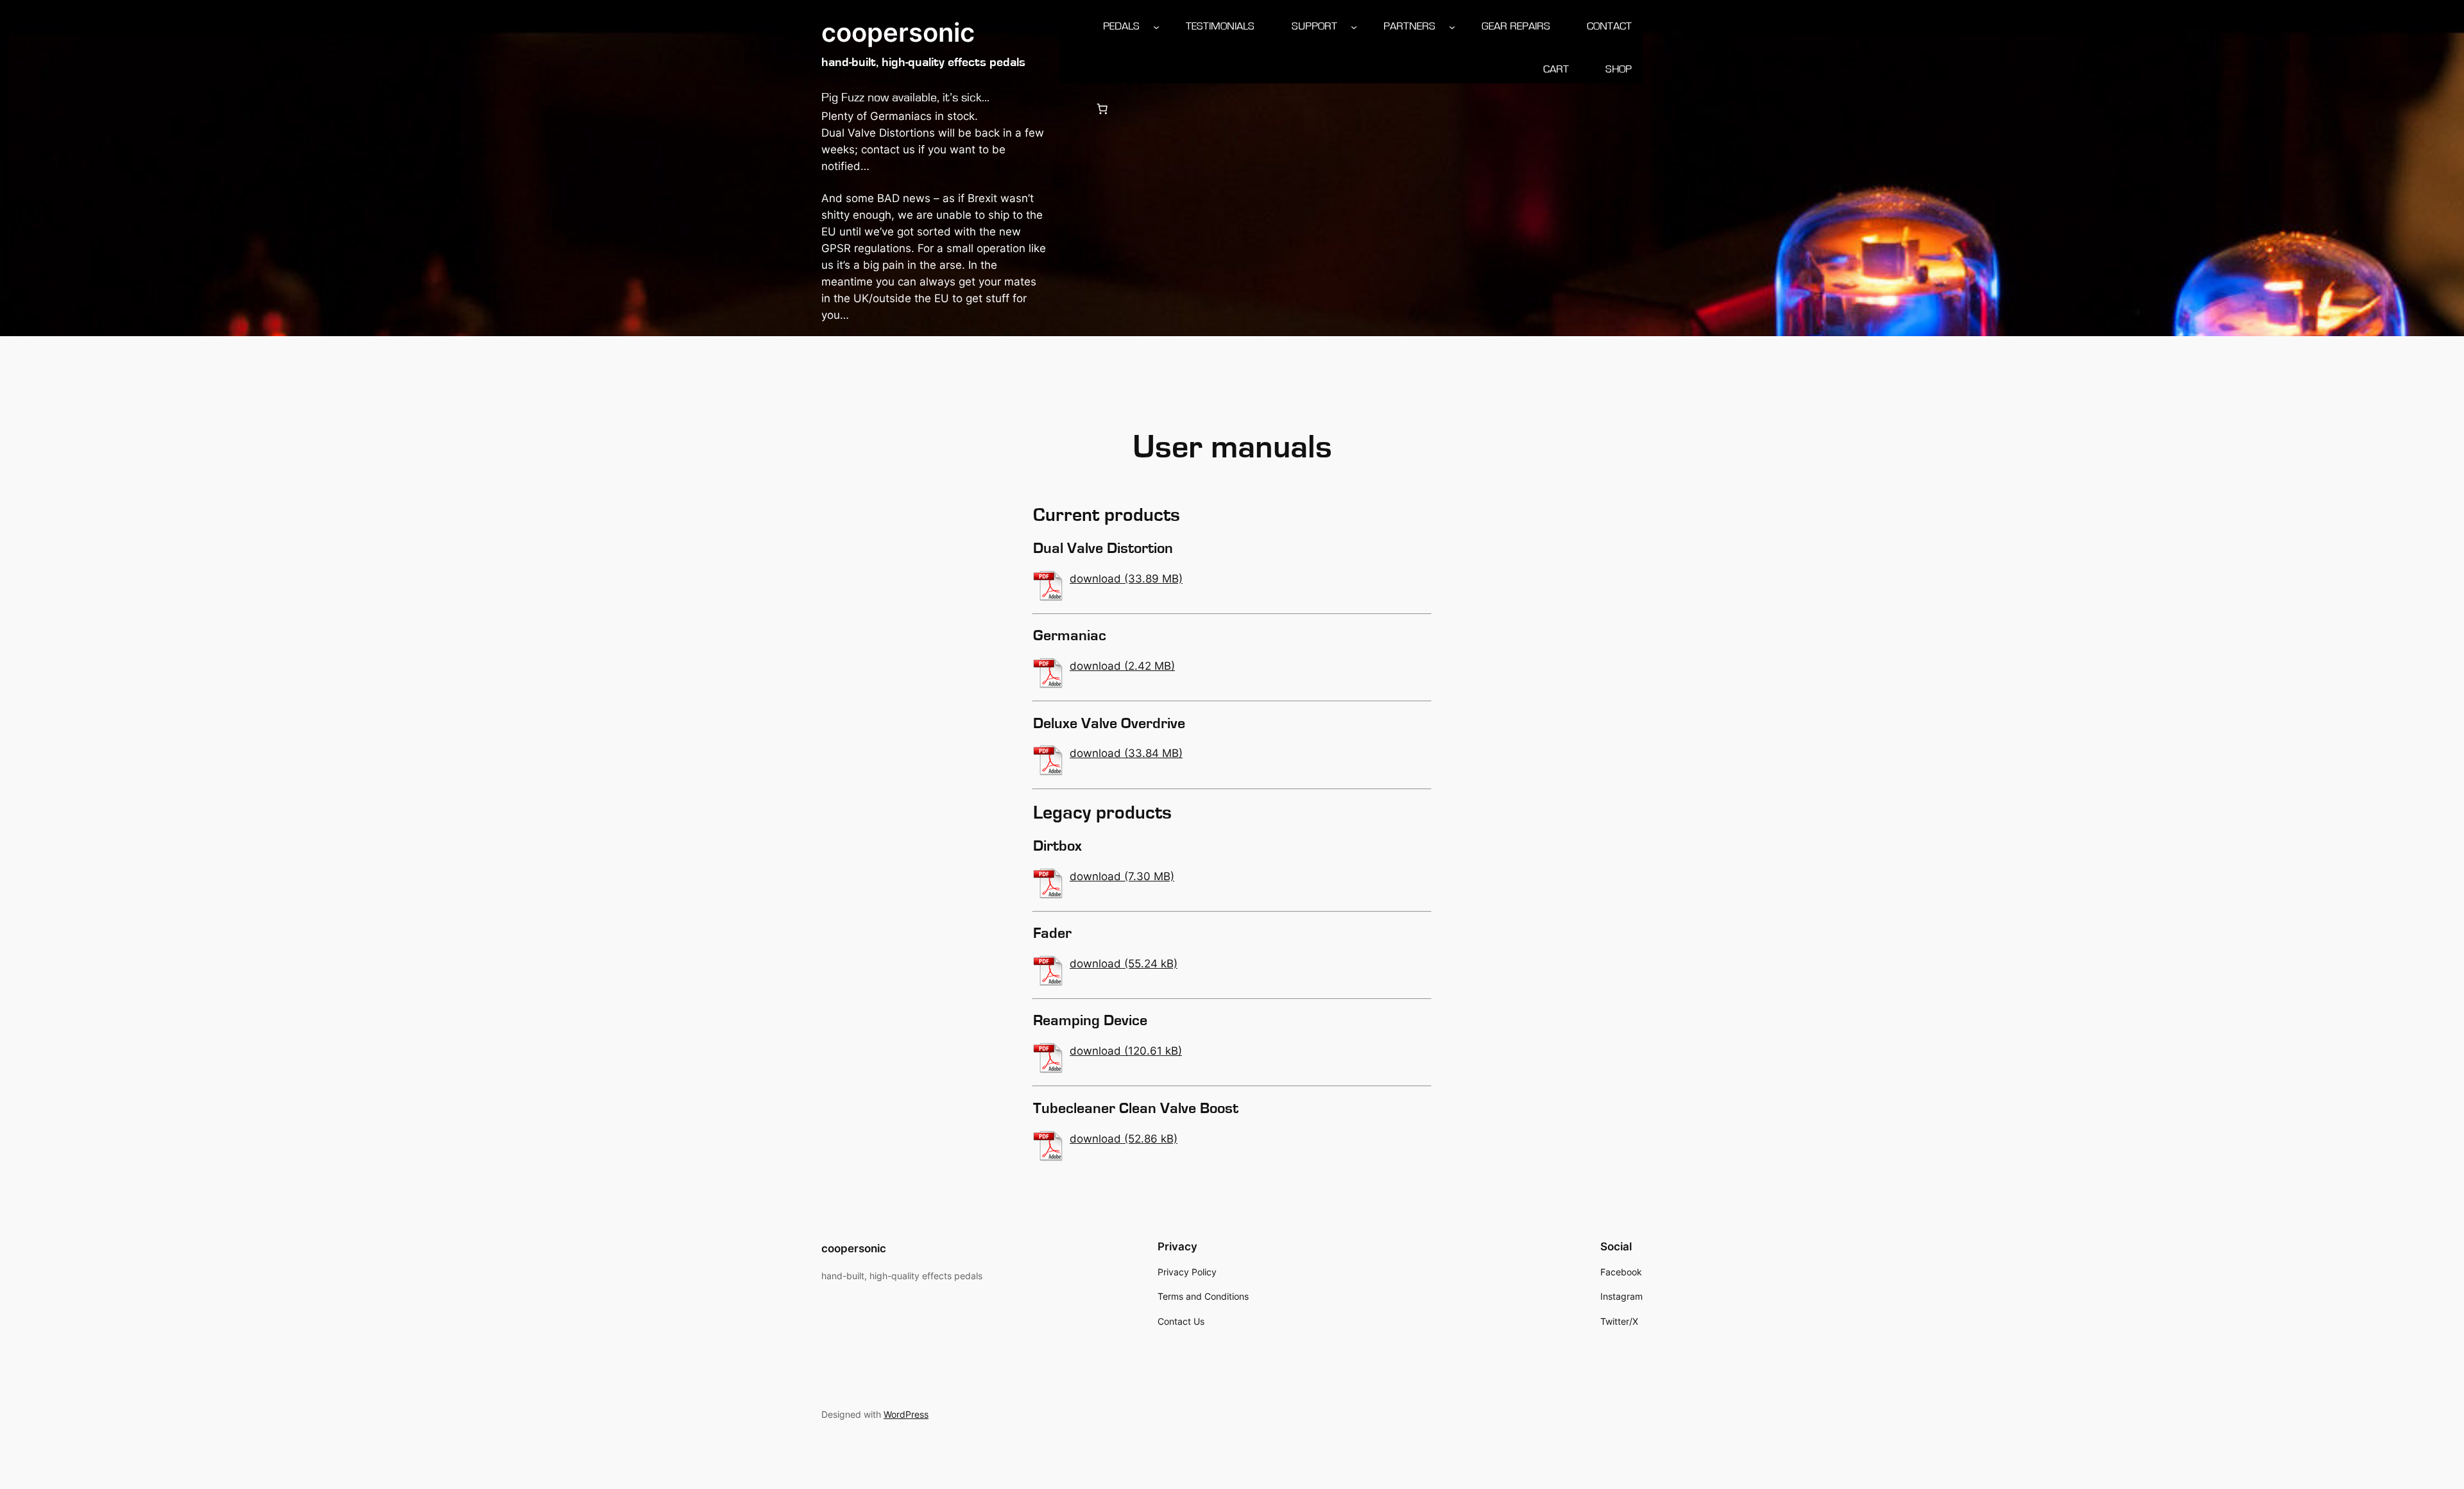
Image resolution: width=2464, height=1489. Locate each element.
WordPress (906, 1414)
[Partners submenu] (1452, 26)
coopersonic (898, 32)
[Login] (1071, 109)
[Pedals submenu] (1156, 26)
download (1095, 579)
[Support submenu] (1354, 26)
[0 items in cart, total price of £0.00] (1102, 109)
